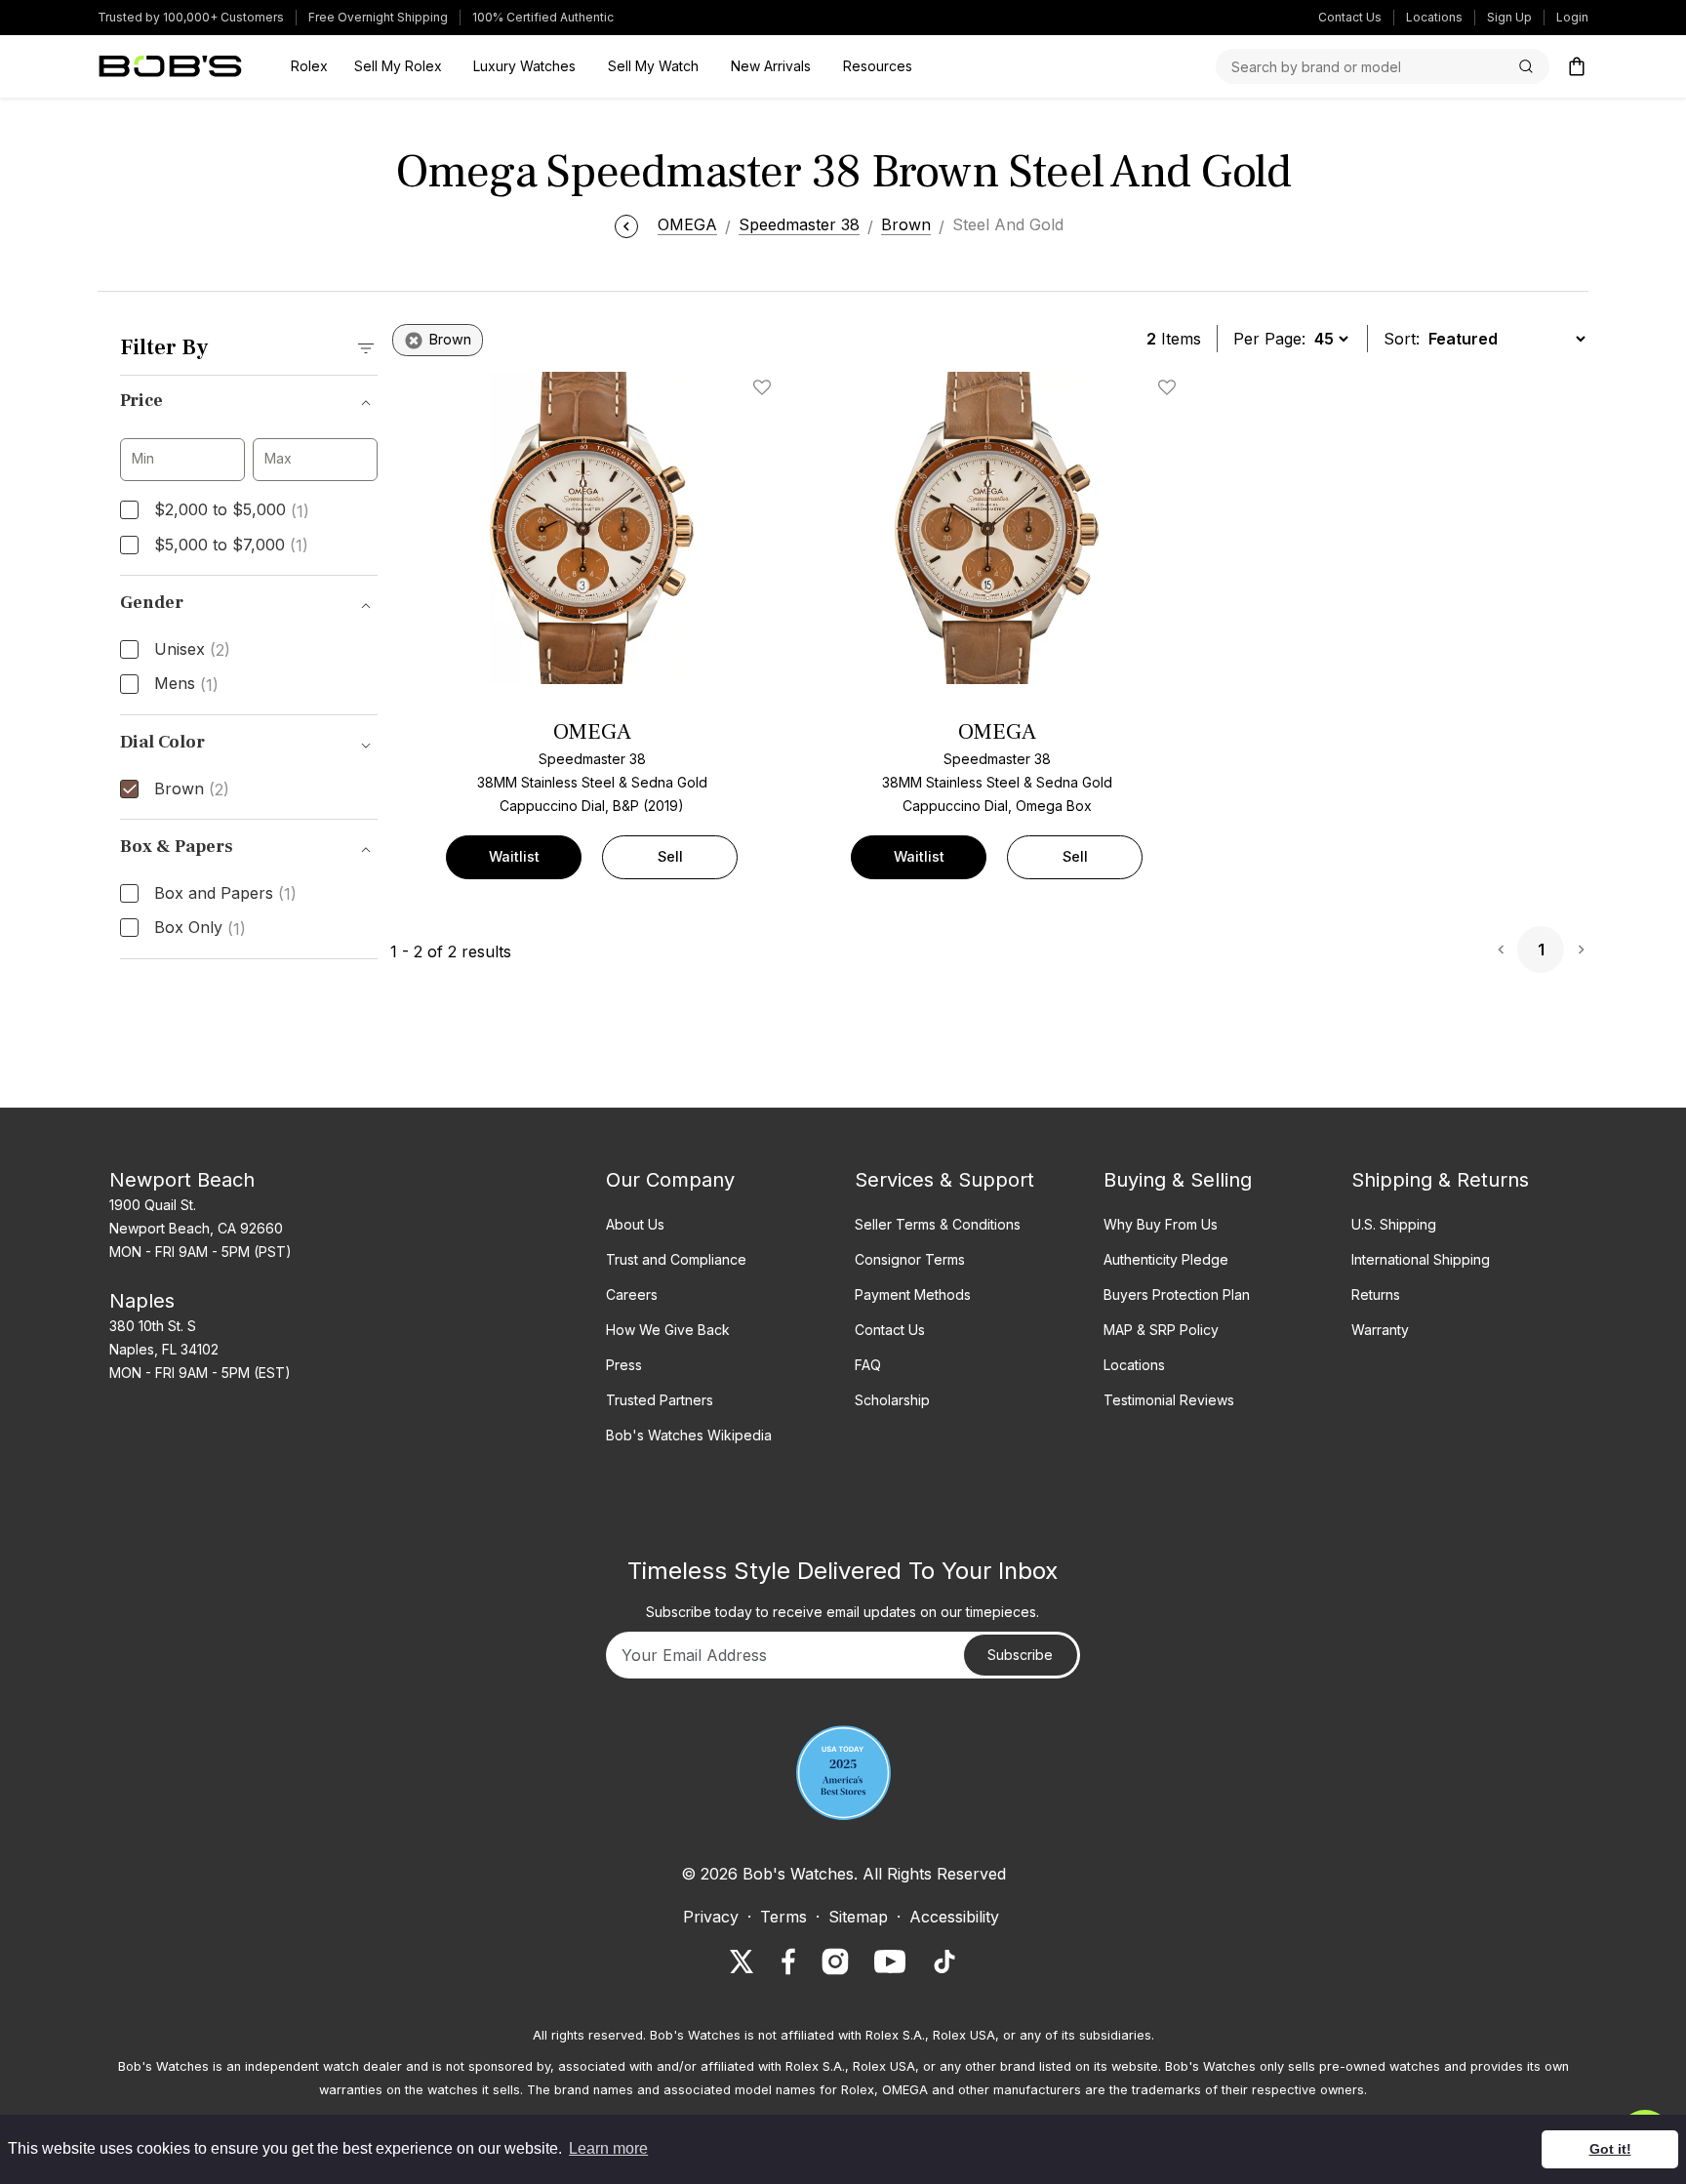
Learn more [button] (608, 2148)
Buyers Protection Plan (1177, 1294)
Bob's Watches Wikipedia (689, 1435)
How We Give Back (668, 1330)
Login (1572, 17)
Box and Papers (225, 894)
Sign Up (1509, 17)
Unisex (192, 650)
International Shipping (1421, 1259)
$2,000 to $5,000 (232, 510)
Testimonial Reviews (1169, 1400)
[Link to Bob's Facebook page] (788, 1962)
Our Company (670, 1180)
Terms (783, 1917)
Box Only (200, 928)
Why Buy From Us (1161, 1224)
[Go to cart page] (1577, 66)
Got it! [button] (1610, 2149)
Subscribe (1020, 1655)
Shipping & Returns (1440, 1180)
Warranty (1380, 1330)
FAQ (868, 1365)
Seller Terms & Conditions (938, 1224)
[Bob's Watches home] (170, 66)
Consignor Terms (910, 1259)
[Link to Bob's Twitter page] (742, 1962)
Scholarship (892, 1400)
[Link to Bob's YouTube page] (890, 1962)
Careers (632, 1294)
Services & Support (944, 1180)
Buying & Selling (1178, 1180)
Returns (1376, 1294)
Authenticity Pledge (1166, 1259)
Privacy (711, 1917)
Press (624, 1365)
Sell (670, 856)
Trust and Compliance (676, 1259)
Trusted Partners (660, 1400)
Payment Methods (913, 1294)
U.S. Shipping (1394, 1224)
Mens (186, 684)
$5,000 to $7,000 (231, 546)
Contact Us (1350, 17)
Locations (1434, 17)
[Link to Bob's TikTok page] (944, 1962)
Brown (192, 789)
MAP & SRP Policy (1161, 1330)
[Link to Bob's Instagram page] (835, 1962)
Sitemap (858, 1917)
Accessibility (954, 1917)
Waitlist (514, 856)
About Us (635, 1224)
